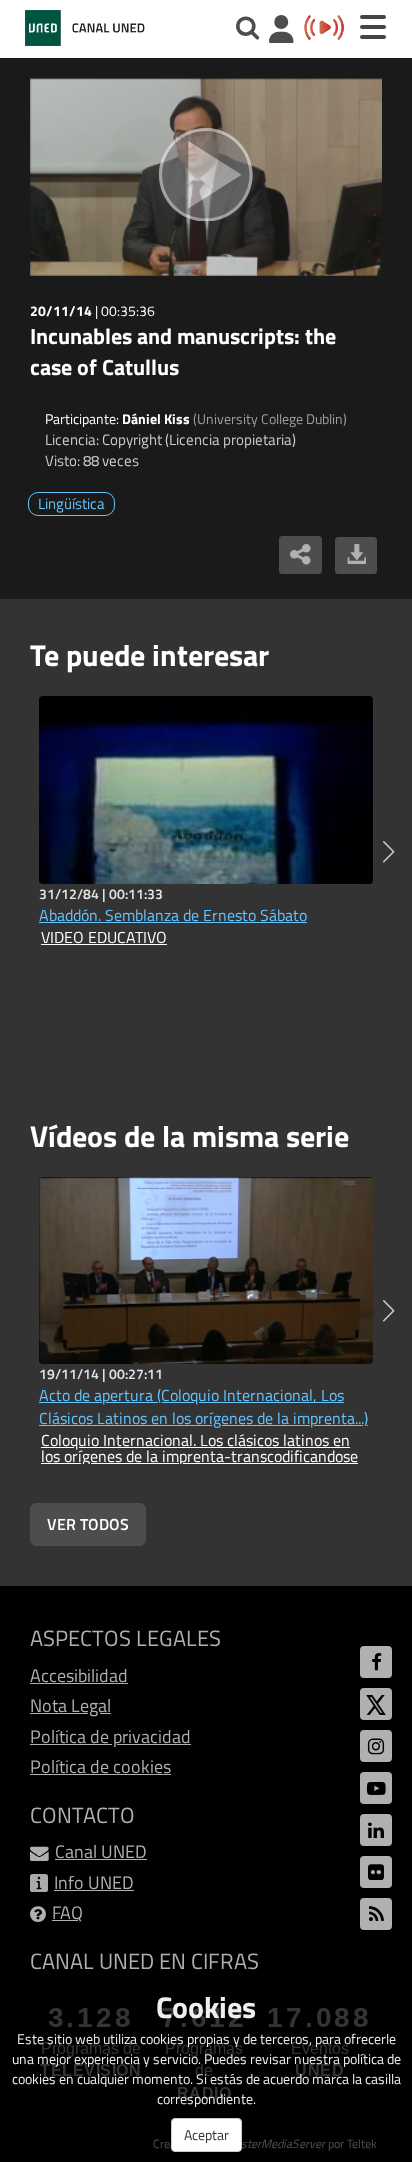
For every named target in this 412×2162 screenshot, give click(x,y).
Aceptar (206, 2134)
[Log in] (281, 31)
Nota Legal (70, 1705)
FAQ (67, 1912)
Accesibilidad (79, 1675)
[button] (388, 852)
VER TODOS (88, 1524)
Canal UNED (101, 1851)
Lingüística (71, 503)
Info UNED (94, 1882)
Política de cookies (100, 1766)
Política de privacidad (110, 1736)
